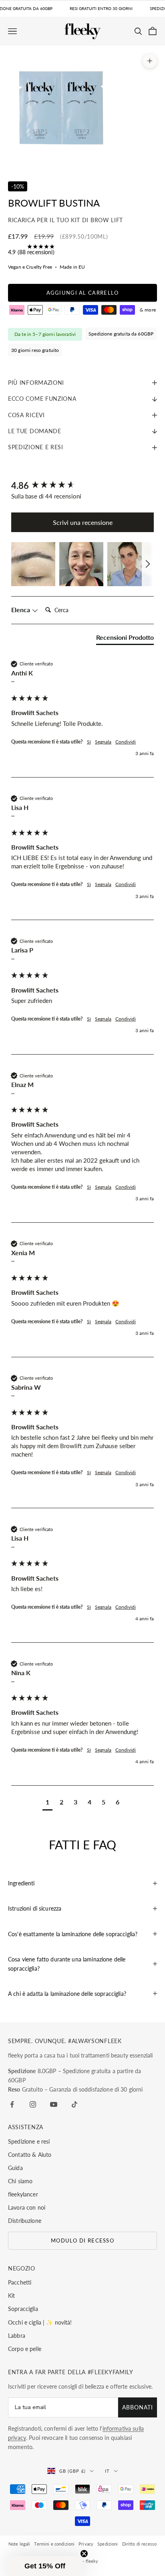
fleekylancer (23, 2194)
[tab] (125, 639)
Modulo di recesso (82, 2240)
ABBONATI (138, 2407)
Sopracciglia (23, 2309)
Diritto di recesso (140, 2544)
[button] (33, 564)
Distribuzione (25, 2221)
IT (107, 2471)
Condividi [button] (126, 742)
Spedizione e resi (29, 2141)
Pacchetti (20, 2282)
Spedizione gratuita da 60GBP (121, 334)
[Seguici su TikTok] (74, 2104)
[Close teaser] (84, 2554)
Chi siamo (20, 2181)
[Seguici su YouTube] (54, 2104)
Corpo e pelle (25, 2349)
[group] (82, 486)
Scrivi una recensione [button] (83, 522)
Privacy (86, 2544)
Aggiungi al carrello (83, 293)
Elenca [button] (21, 610)
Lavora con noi (27, 2207)
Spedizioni (108, 2544)
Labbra (17, 2336)
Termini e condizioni (54, 2544)
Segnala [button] (103, 742)
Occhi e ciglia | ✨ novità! (40, 2322)
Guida (15, 2168)
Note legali (19, 2544)
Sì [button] (89, 742)
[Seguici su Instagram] (33, 2104)
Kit (11, 2296)
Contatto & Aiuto (30, 2155)
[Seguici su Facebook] (12, 2104)
